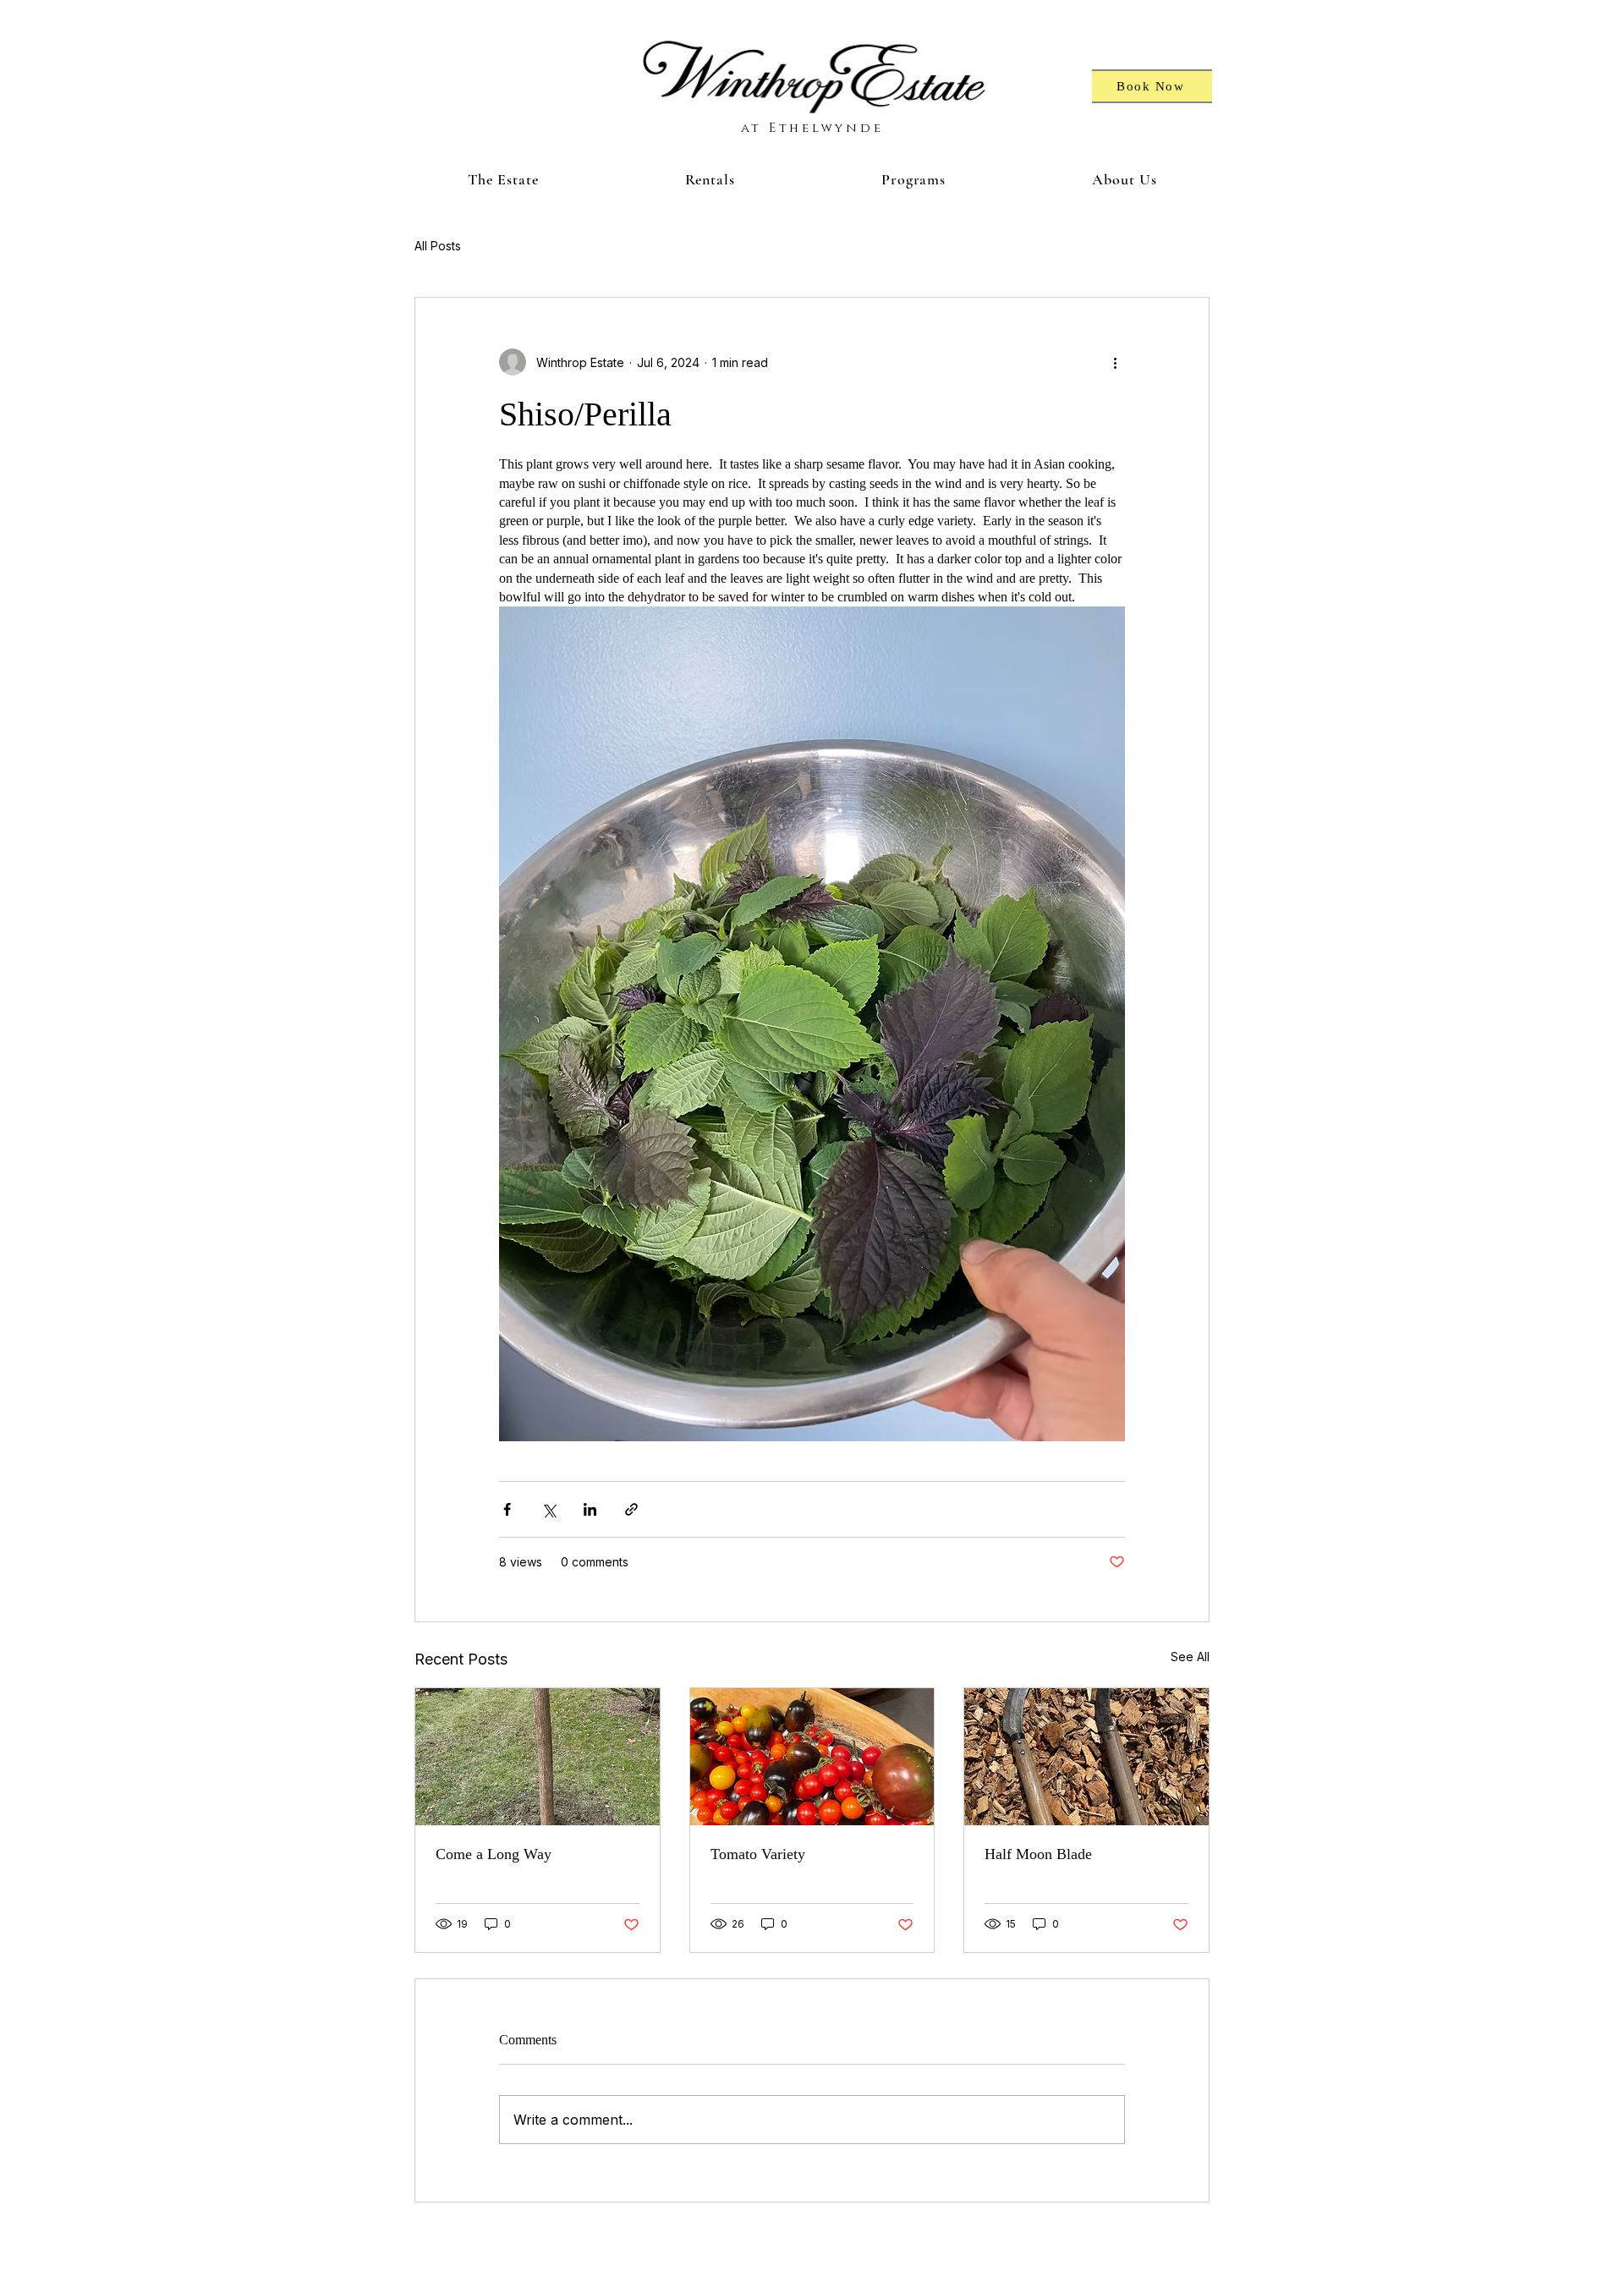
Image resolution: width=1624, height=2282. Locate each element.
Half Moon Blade (1038, 1854)
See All (1190, 1657)
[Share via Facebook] (507, 1509)
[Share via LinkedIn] (590, 1509)
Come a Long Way (494, 1854)
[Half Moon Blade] (1086, 1757)
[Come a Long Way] (538, 1757)
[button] (503, 179)
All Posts (438, 246)
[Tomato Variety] (812, 1757)
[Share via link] (631, 1509)
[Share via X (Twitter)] (549, 1509)
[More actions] (1115, 362)
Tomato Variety (758, 1854)
